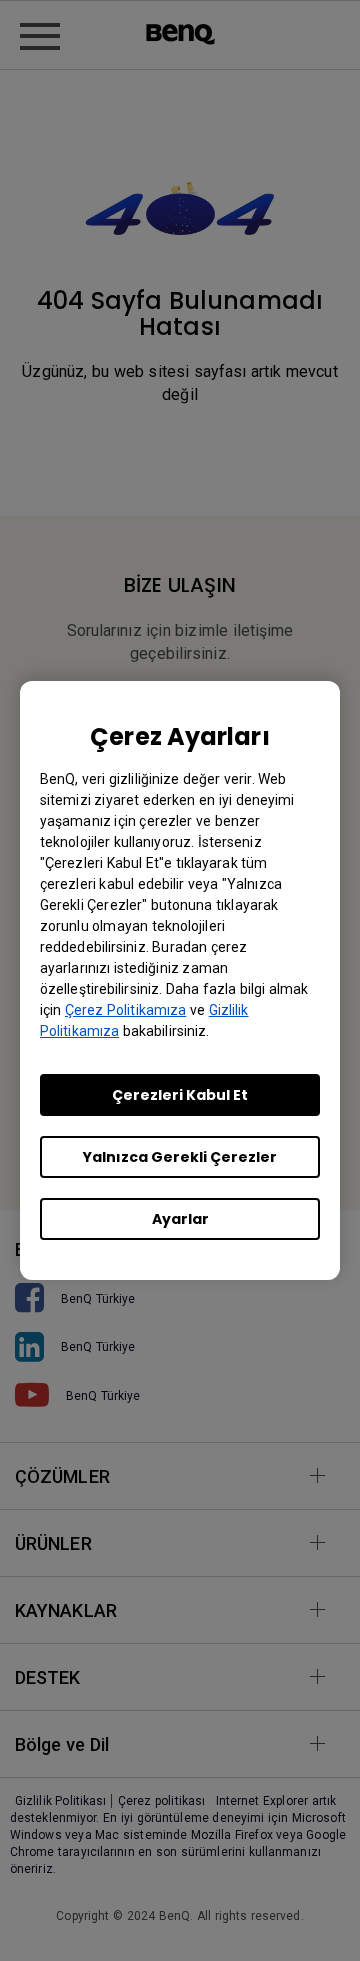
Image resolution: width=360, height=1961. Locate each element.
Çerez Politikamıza (125, 1010)
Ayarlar (180, 1219)
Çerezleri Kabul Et (180, 1095)
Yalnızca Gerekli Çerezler (180, 1157)
